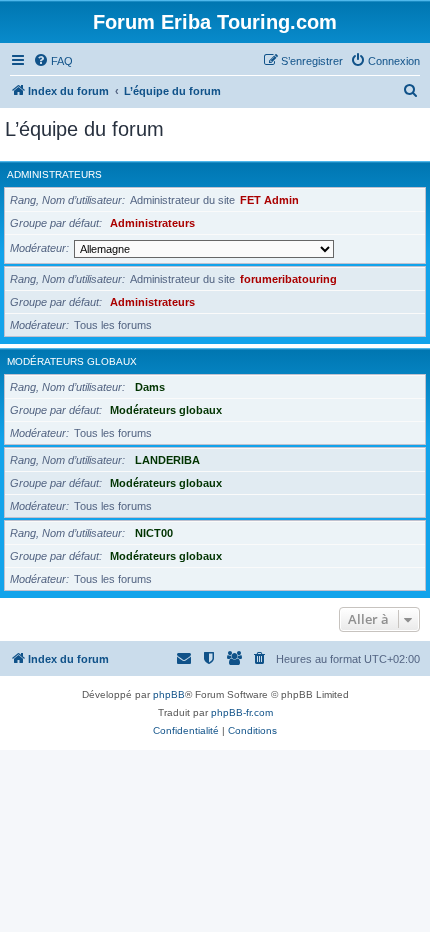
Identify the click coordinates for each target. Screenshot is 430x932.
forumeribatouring (288, 279)
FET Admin (269, 200)
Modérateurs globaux (72, 361)
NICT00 (154, 533)
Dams (150, 387)
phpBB (169, 694)
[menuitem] (53, 61)
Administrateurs (54, 174)
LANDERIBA (167, 460)
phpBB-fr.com (242, 712)
